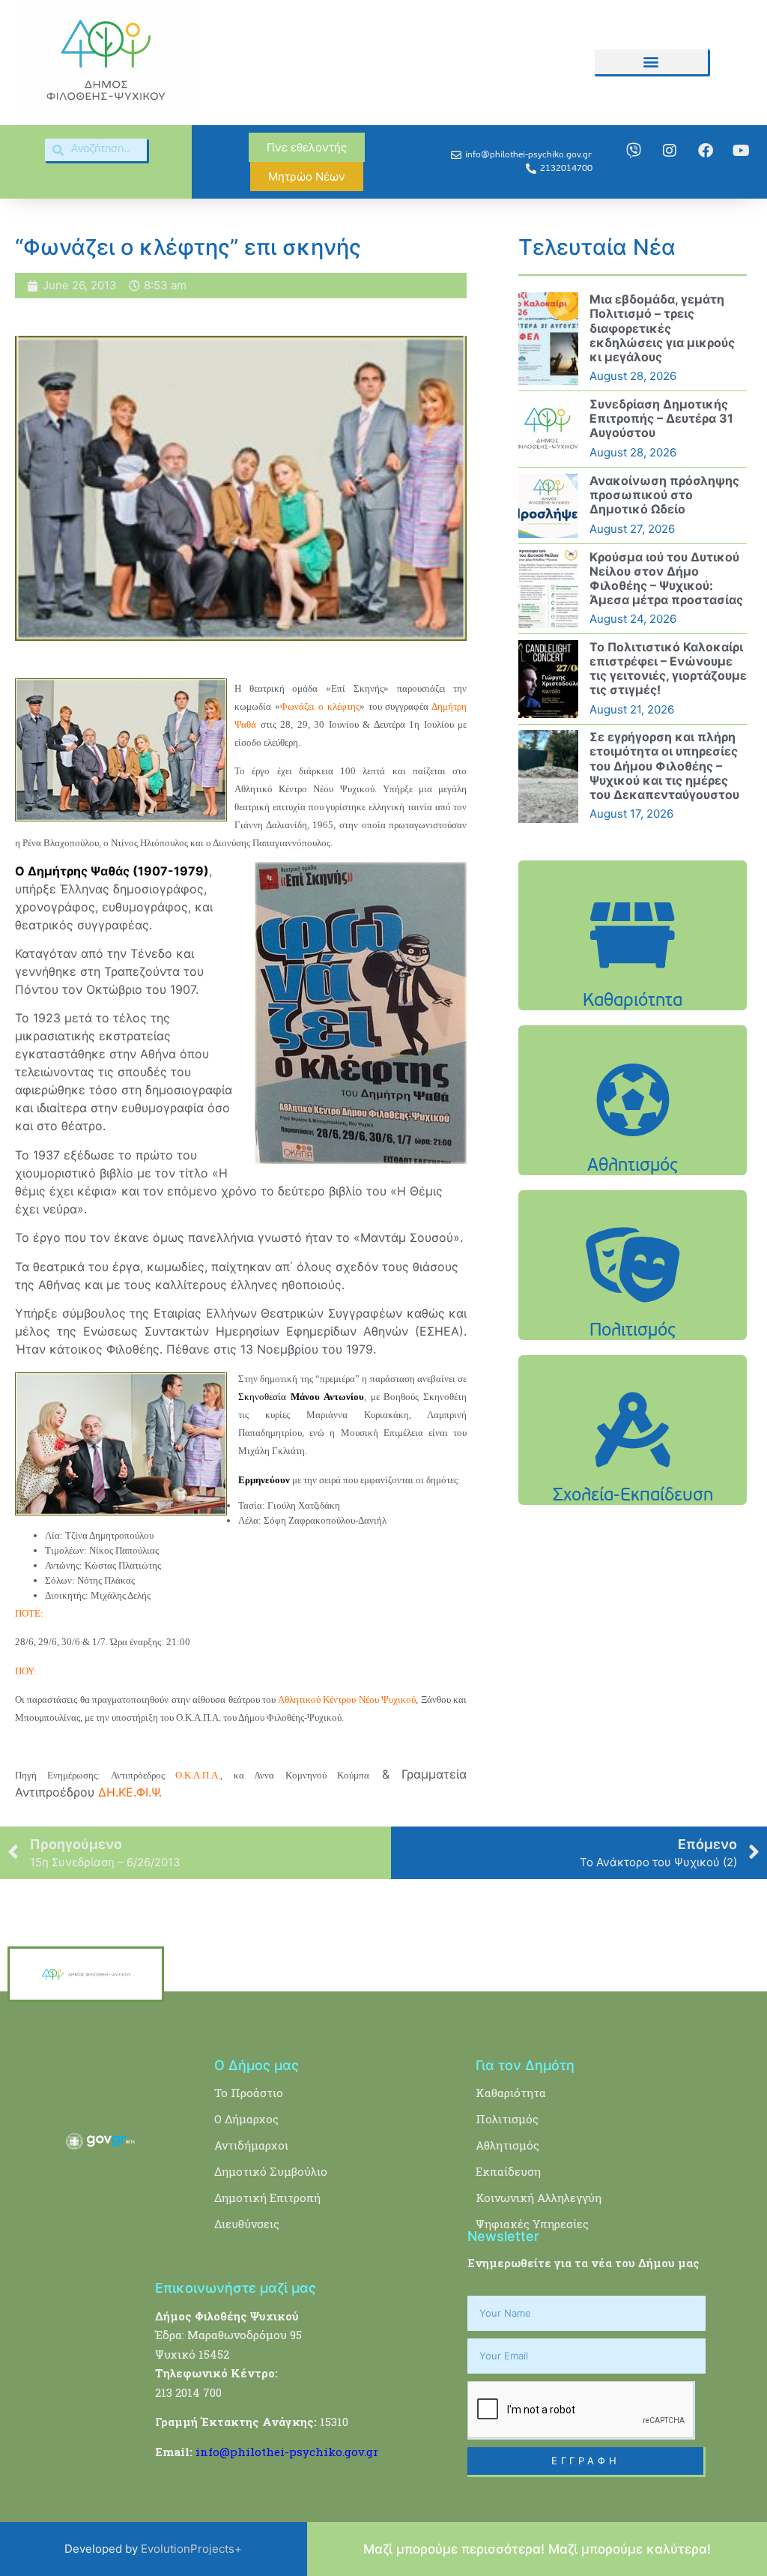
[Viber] (634, 151)
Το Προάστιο (249, 2093)
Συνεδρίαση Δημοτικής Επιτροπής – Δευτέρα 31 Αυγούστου (661, 418)
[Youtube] (742, 151)
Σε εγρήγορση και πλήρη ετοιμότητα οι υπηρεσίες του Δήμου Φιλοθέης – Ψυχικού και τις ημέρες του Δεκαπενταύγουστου (664, 766)
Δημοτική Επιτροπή (267, 2198)
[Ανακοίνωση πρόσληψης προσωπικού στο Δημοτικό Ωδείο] (548, 506)
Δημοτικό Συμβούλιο (271, 2171)
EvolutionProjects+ (191, 2549)
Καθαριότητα (511, 2093)
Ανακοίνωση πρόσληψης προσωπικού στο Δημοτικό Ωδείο (664, 495)
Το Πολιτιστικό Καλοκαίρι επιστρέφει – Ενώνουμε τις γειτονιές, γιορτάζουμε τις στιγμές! (668, 669)
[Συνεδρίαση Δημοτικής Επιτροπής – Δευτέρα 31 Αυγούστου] (548, 429)
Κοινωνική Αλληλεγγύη (539, 2198)
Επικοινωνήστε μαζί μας (236, 2288)
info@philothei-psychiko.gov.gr (287, 2452)
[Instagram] (670, 151)
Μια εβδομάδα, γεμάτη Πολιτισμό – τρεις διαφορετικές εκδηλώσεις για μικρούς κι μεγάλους (662, 328)
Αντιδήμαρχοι (251, 2145)
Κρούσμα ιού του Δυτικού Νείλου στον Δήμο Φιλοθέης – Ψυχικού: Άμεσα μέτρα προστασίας (666, 579)
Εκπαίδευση (508, 2171)
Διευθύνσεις (247, 2224)
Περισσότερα (633, 982)
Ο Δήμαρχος (246, 2119)
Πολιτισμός (507, 2119)
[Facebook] (706, 151)
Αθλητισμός (507, 2145)
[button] (651, 62)
